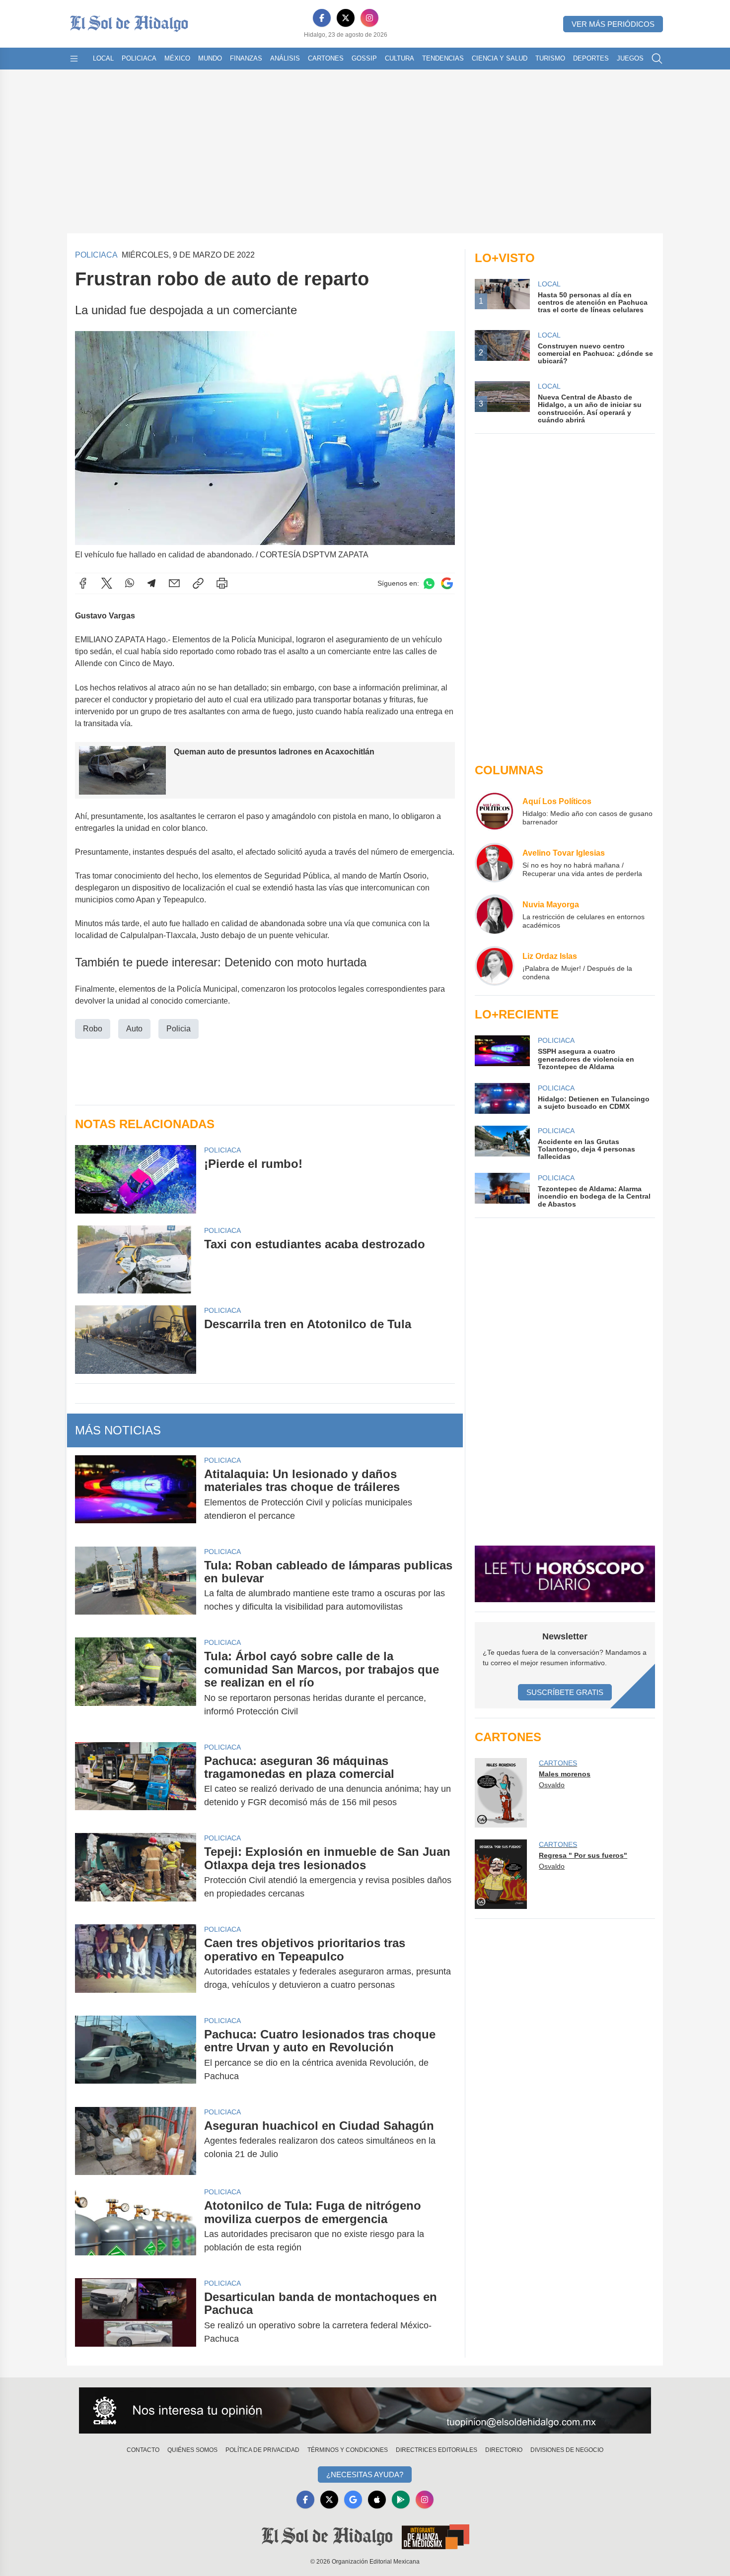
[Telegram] (151, 583)
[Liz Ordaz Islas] (495, 966)
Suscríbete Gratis (565, 1692)
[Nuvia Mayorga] (495, 914)
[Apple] (377, 2500)
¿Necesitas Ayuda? (365, 2474)
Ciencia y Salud (500, 58)
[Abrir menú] (74, 59)
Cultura (400, 58)
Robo (93, 1029)
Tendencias (443, 58)
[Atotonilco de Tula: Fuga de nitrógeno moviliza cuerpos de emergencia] (136, 2227)
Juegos (630, 58)
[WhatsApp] (130, 583)
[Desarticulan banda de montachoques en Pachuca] (136, 2318)
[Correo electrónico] (174, 583)
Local (103, 58)
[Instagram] (369, 18)
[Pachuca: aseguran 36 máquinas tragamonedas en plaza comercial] (136, 1782)
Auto (134, 1029)
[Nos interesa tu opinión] (365, 2411)
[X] (346, 18)
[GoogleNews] (353, 2500)
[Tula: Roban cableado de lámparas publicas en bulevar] (136, 1586)
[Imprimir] (222, 583)
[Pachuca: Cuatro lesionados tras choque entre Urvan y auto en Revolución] (136, 2055)
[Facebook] (322, 18)
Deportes (591, 58)
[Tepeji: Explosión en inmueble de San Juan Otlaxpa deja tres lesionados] (136, 1873)
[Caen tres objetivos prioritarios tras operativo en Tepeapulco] (136, 1964)
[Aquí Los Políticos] (495, 811)
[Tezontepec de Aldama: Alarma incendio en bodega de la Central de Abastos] (502, 1190)
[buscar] (657, 59)
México (177, 58)
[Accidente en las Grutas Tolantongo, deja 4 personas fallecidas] (502, 1143)
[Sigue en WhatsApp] (429, 583)
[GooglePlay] (401, 2500)
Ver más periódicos (613, 24)
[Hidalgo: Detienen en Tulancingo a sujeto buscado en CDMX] (502, 1098)
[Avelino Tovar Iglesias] (495, 863)
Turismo (550, 58)
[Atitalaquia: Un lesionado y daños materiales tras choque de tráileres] (136, 1495)
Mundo (210, 58)
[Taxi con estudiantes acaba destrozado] (136, 1259)
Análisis (285, 58)
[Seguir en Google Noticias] (447, 583)
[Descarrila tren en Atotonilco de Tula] (136, 1339)
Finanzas (246, 58)
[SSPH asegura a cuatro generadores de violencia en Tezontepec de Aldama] (502, 1053)
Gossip (364, 58)
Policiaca (139, 58)
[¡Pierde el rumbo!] (136, 1179)
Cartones (326, 58)
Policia (179, 1029)
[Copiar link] (198, 583)
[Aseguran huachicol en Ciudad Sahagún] (136, 2141)
